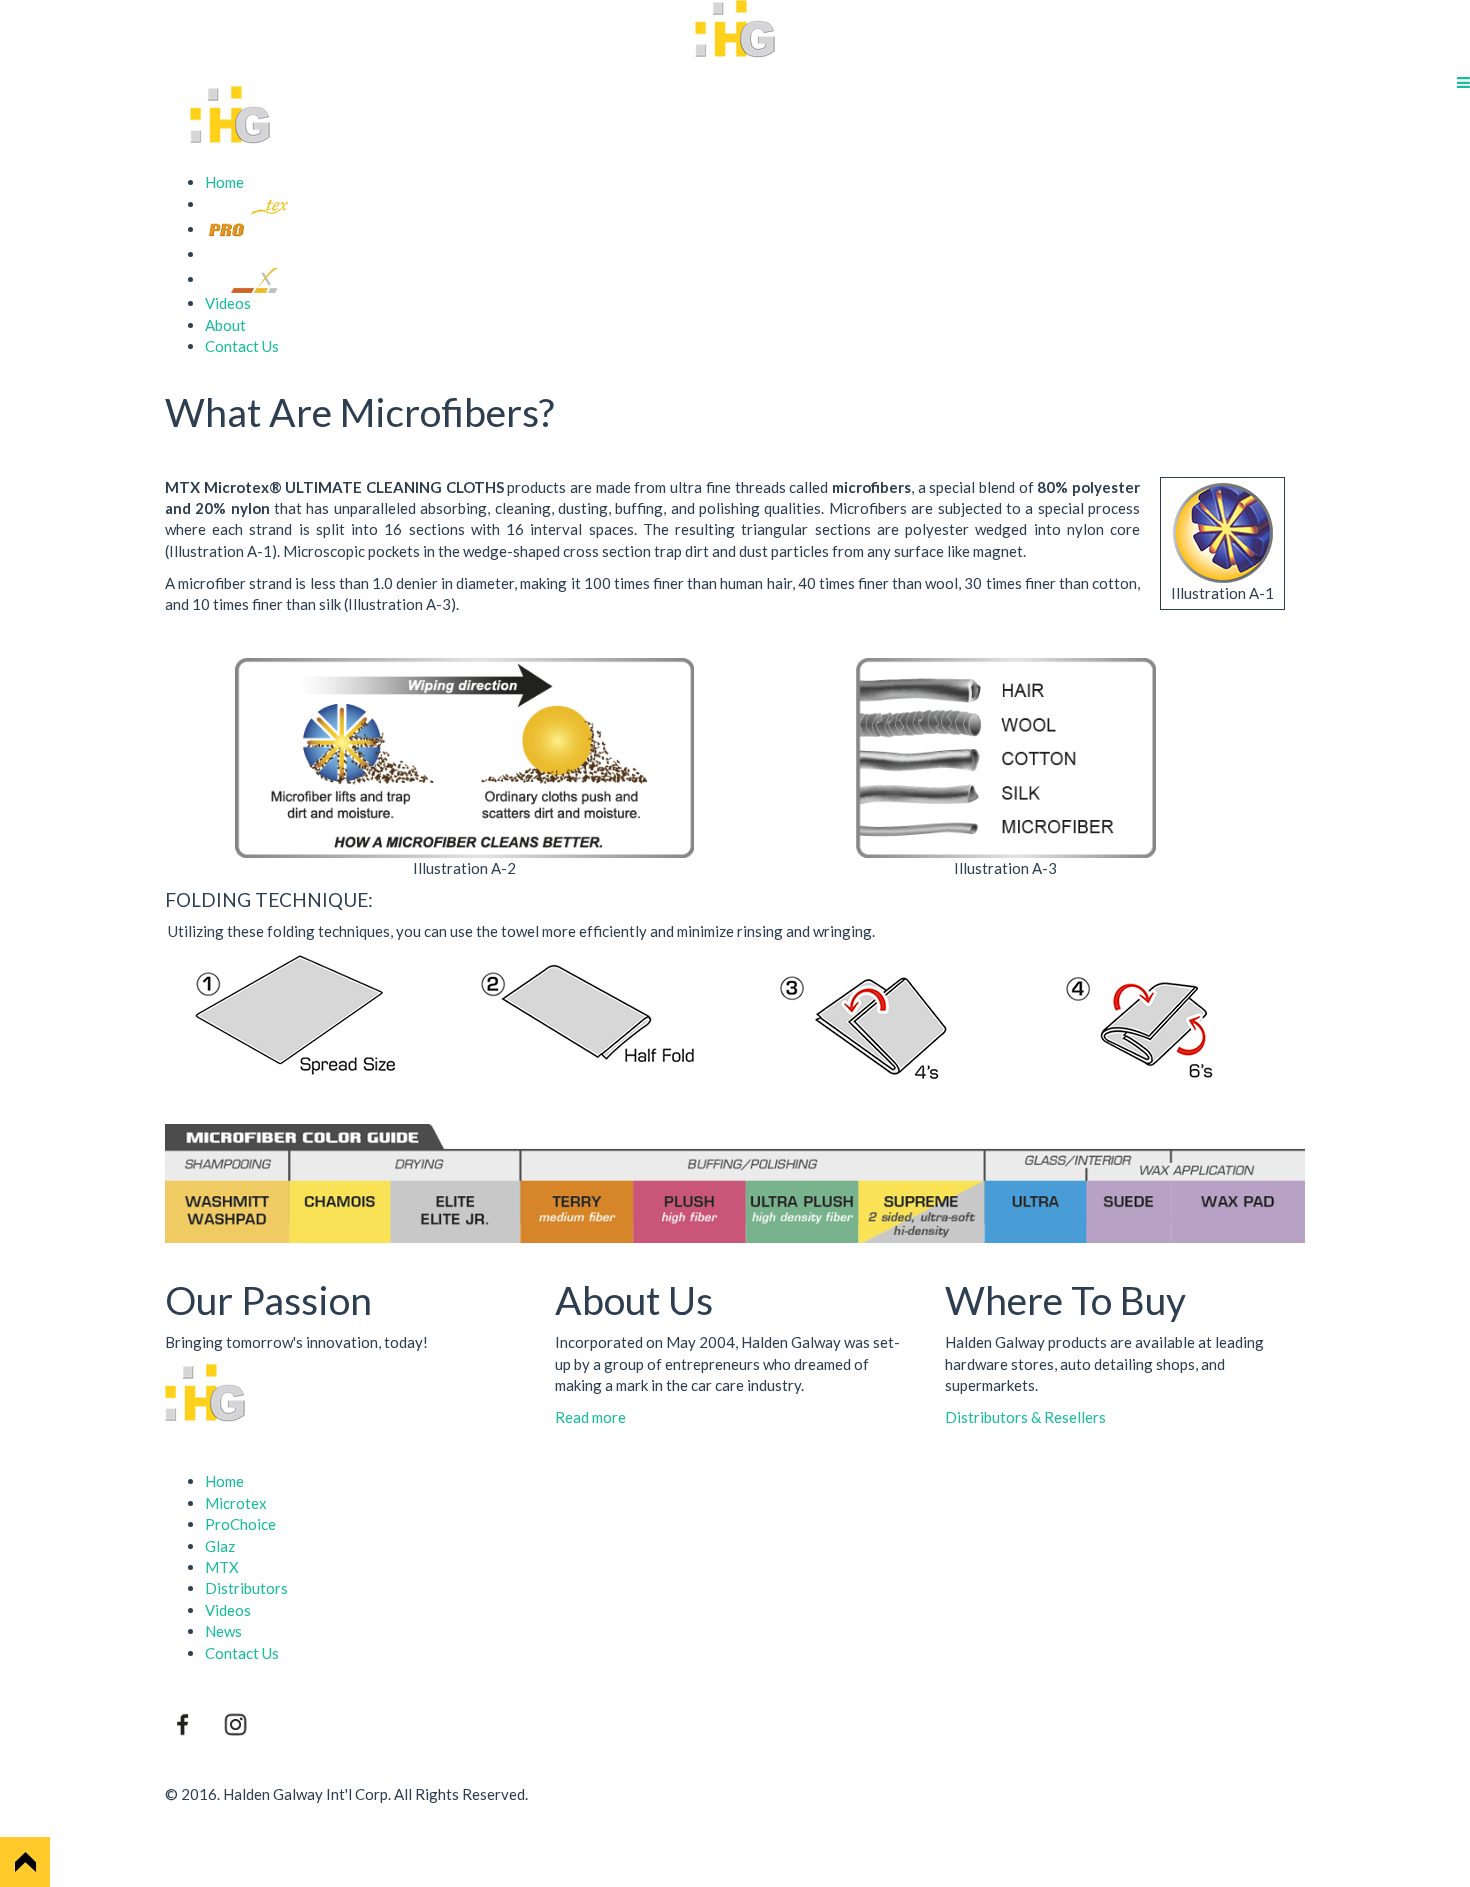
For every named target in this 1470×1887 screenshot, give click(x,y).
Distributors (246, 1588)
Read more (590, 1417)
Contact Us (242, 346)
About (225, 325)
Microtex (236, 1503)
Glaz (220, 1546)
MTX (222, 1567)
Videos (228, 303)
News (223, 1631)
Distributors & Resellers (1025, 1417)
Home (224, 182)
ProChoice (240, 1524)
